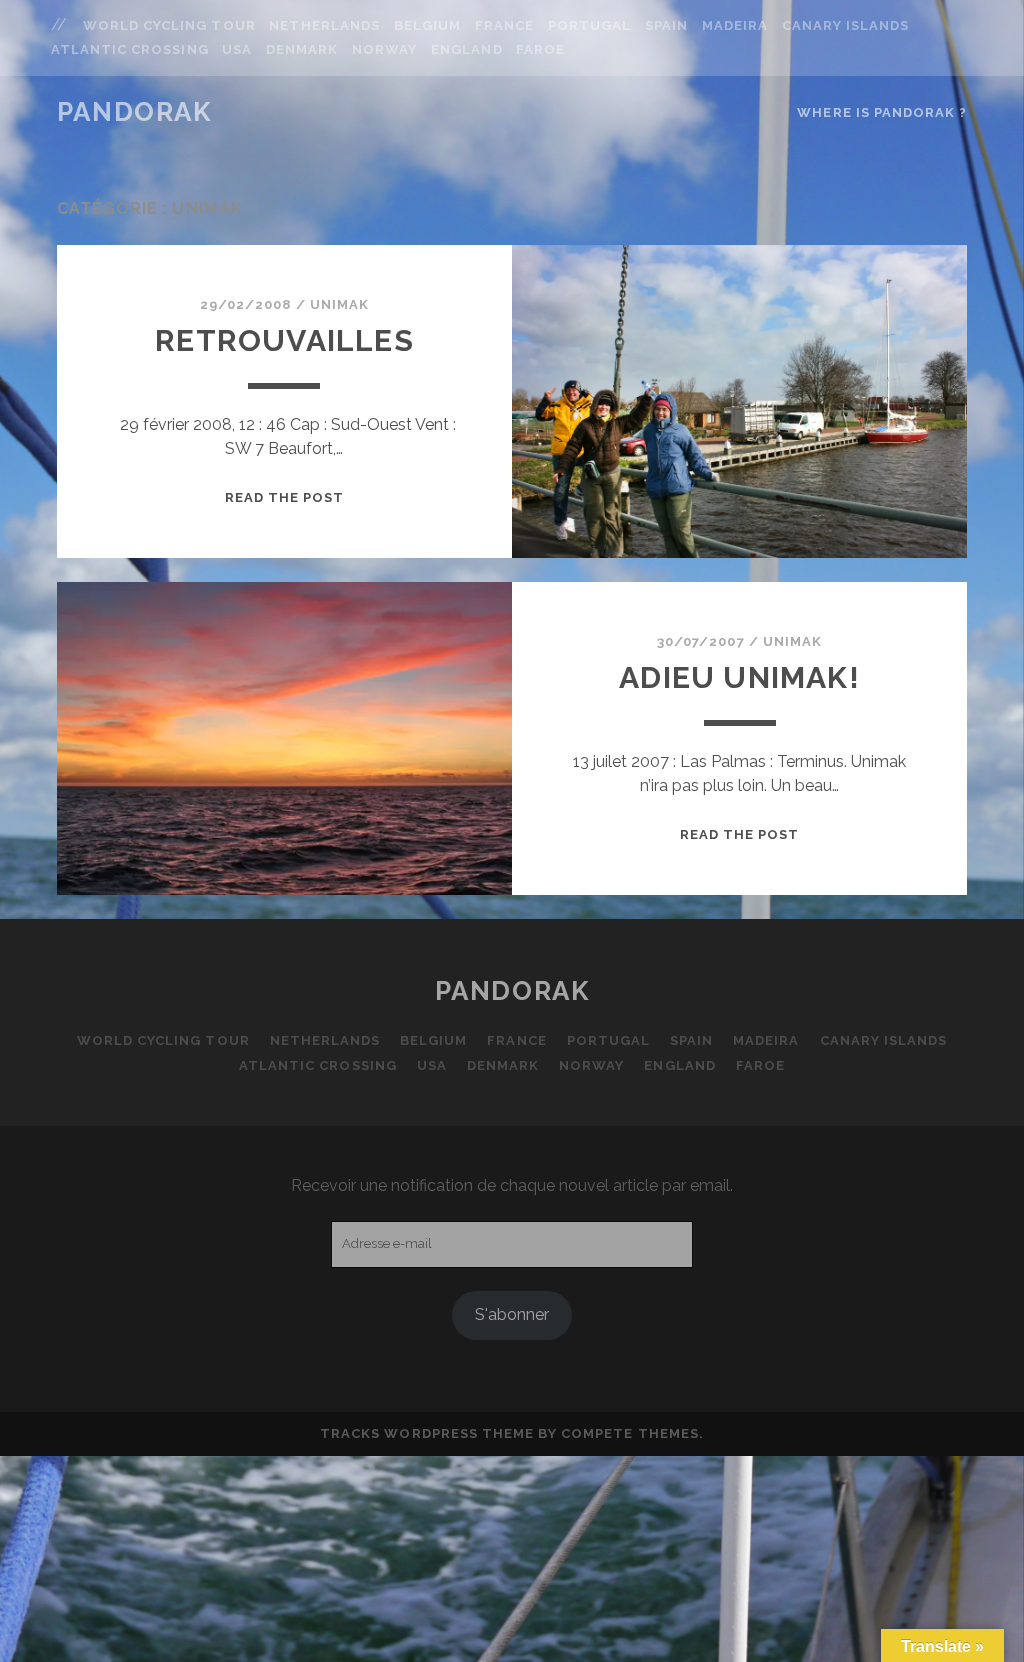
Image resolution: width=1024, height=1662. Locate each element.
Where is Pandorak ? (882, 112)
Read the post (285, 497)
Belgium (427, 25)
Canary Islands (846, 25)
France (504, 25)
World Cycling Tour (169, 25)
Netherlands (324, 25)
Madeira (735, 25)
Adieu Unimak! (739, 677)
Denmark (302, 49)
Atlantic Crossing (130, 49)
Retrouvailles (284, 340)
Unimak (339, 304)
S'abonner (512, 1314)
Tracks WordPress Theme (427, 1433)
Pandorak (134, 112)
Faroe (540, 49)
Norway (384, 49)
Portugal (589, 25)
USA (237, 49)
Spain (666, 25)
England (466, 49)
